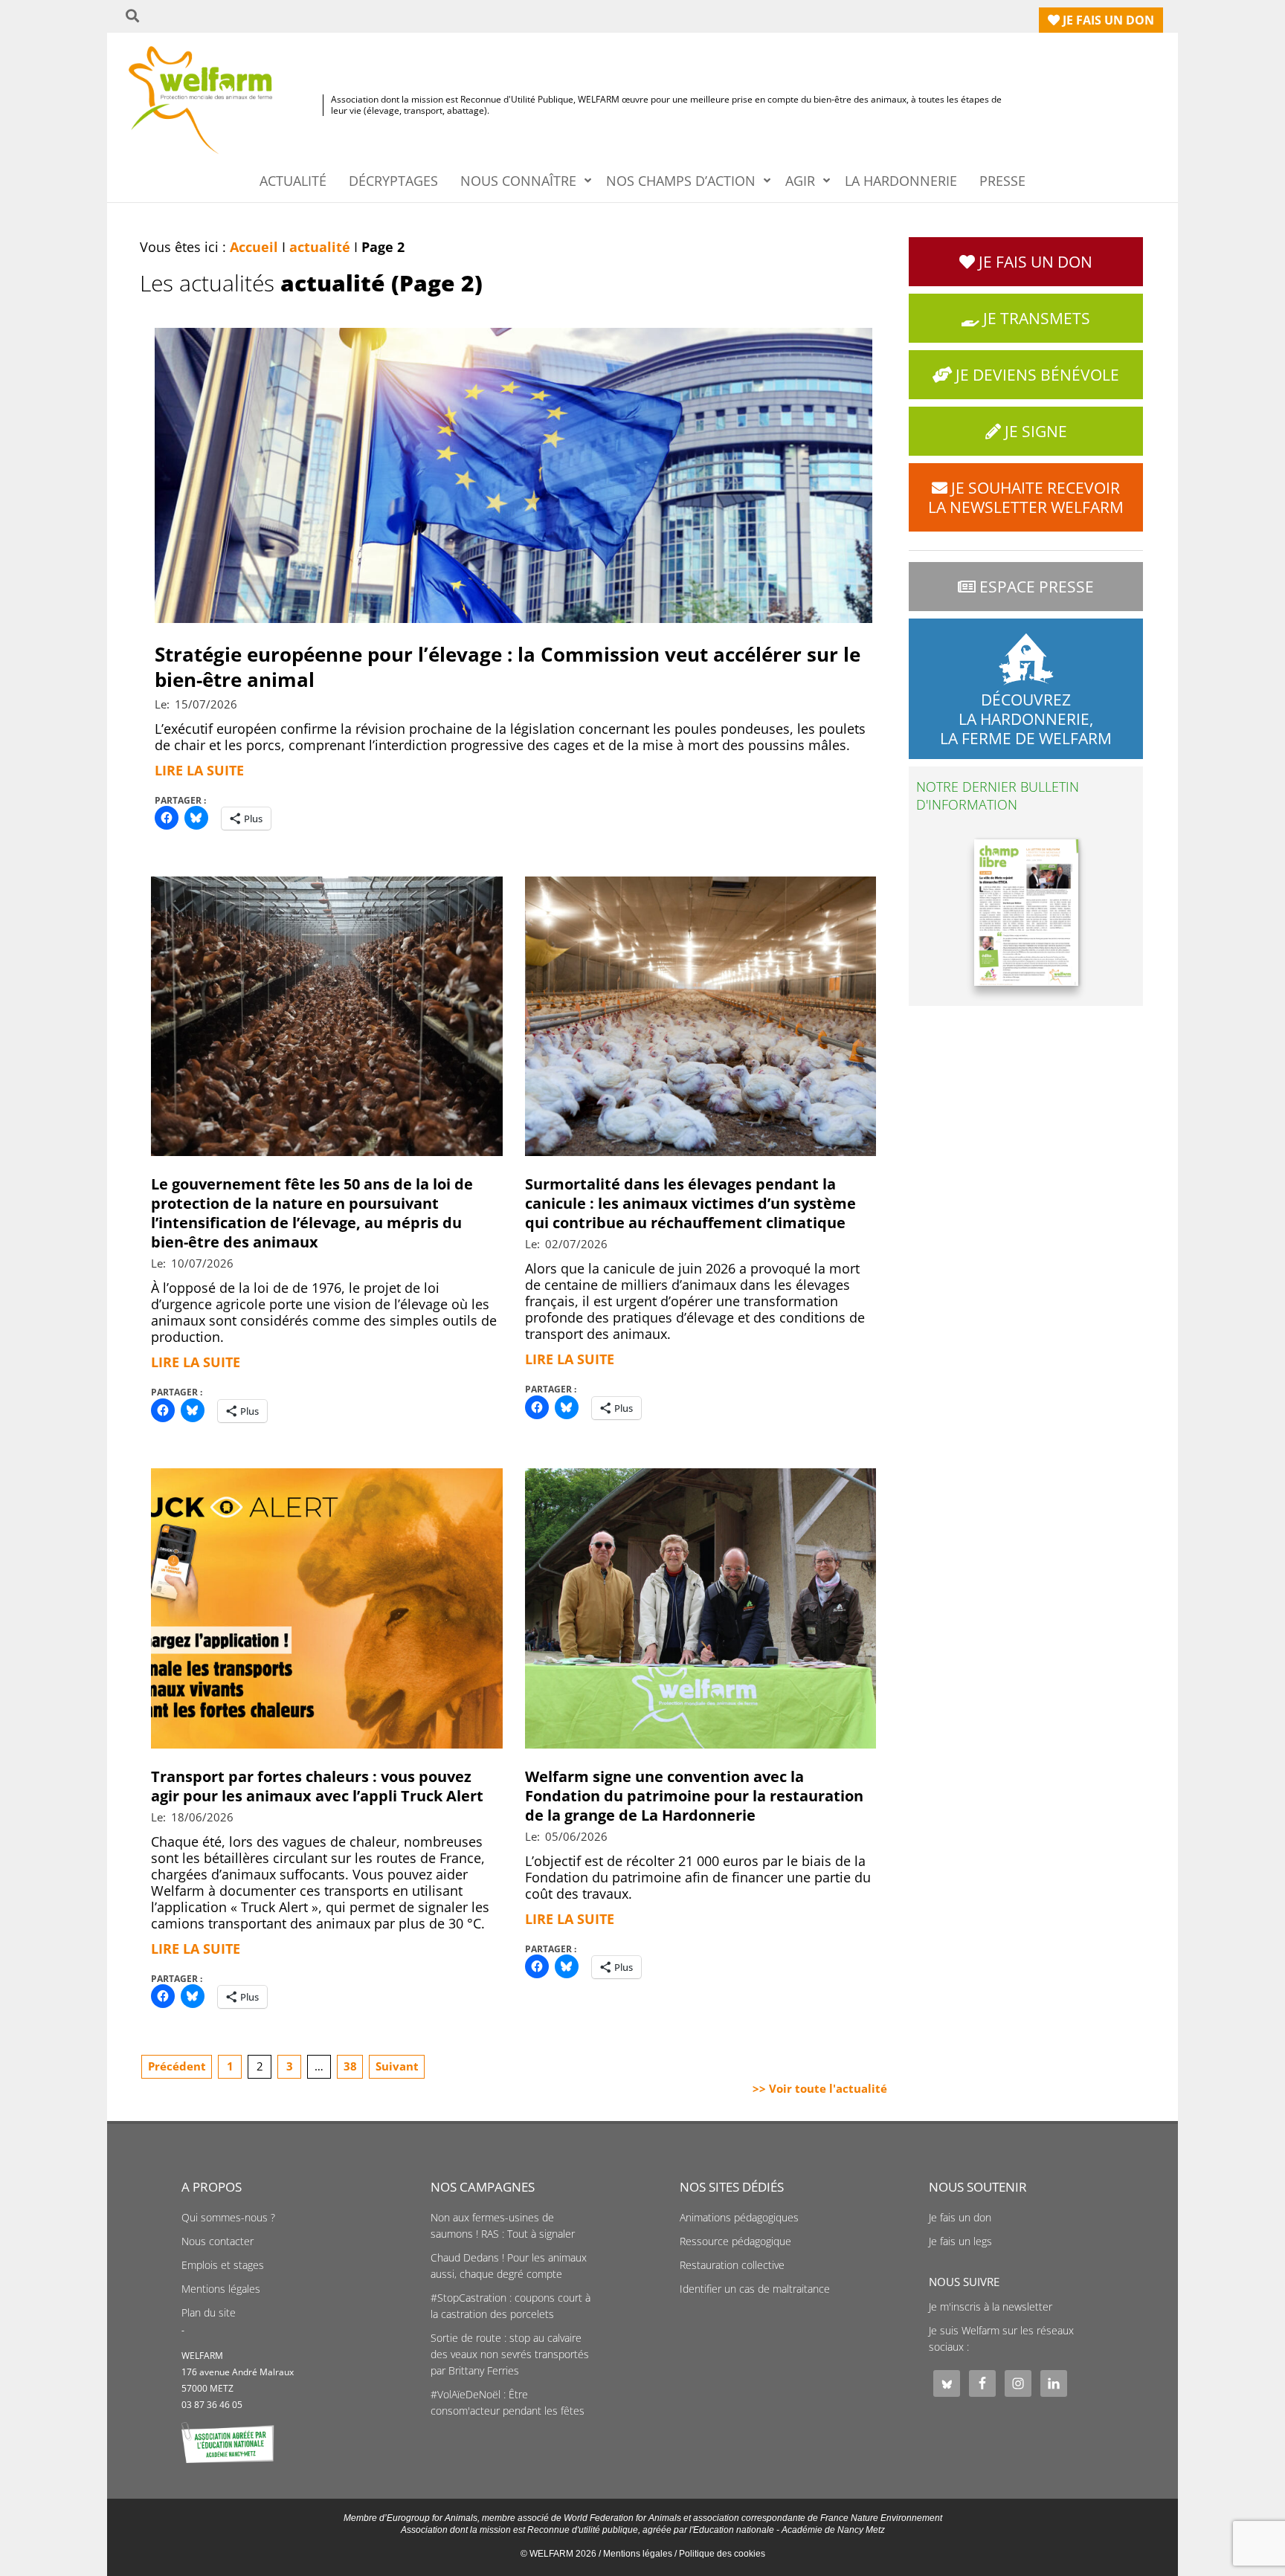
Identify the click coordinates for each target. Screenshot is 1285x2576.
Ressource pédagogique (735, 2241)
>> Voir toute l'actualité (820, 2088)
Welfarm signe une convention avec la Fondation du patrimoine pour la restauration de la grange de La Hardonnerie (694, 1796)
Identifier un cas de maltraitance (755, 2289)
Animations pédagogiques (739, 2218)
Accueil (254, 247)
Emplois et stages (223, 2265)
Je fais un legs (960, 2241)
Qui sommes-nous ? (228, 2218)
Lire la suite (199, 770)
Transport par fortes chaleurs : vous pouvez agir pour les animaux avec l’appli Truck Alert (317, 1786)
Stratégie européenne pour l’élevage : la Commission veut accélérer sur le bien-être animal (508, 667)
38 (350, 2066)
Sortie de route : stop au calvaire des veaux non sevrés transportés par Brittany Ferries (510, 2354)
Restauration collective (732, 2265)
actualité (320, 247)
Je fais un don (960, 2218)
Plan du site (209, 2313)
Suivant (397, 2066)
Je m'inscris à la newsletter (991, 2307)
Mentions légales (221, 2289)
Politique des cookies (722, 2554)
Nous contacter (218, 2241)
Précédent (177, 2066)
